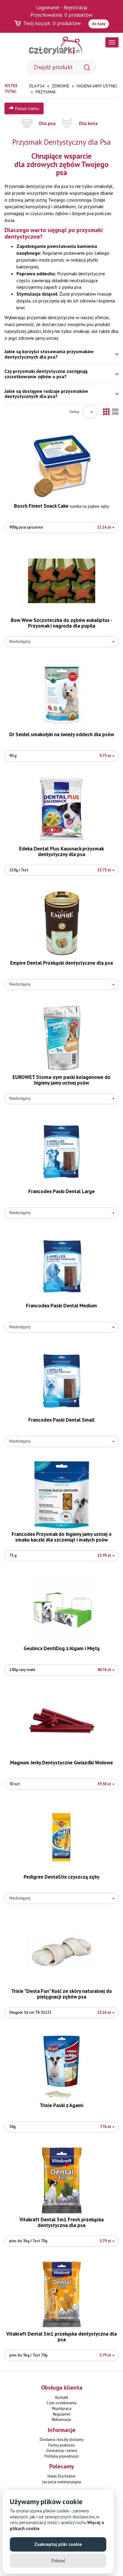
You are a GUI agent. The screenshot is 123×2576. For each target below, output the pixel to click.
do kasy (99, 24)
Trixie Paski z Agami (61, 2105)
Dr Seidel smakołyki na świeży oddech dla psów (62, 734)
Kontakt (62, 2397)
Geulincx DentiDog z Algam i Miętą (61, 1648)
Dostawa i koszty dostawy (62, 2440)
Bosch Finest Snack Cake (62, 506)
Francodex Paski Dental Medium (61, 1306)
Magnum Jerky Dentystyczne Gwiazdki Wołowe (61, 1763)
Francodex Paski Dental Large (61, 1191)
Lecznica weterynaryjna (62, 2482)
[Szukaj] (87, 67)
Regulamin (62, 2414)
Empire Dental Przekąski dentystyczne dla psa (61, 963)
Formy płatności (62, 2445)
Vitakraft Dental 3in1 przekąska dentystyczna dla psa (61, 2337)
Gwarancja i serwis (62, 2451)
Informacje (62, 2430)
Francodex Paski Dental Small (61, 1420)
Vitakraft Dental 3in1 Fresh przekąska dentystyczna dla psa (61, 2222)
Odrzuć (58, 2561)
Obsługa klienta (62, 2387)
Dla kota (88, 123)
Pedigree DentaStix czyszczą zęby (61, 1877)
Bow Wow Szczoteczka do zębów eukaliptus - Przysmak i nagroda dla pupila (61, 623)
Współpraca (61, 2409)
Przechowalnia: (61, 15)
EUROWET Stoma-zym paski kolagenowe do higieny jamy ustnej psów (61, 1080)
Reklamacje (61, 2420)
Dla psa (47, 123)
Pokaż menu (26, 108)
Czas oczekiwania (61, 2403)
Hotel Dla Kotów (61, 2476)
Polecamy (62, 2466)
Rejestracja (75, 7)
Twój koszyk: (52, 23)
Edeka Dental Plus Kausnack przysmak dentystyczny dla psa (61, 851)
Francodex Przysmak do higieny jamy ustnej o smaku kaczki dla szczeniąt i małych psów (62, 1537)
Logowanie (48, 7)
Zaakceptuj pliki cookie (58, 2544)
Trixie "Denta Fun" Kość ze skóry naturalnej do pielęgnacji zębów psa (61, 1994)
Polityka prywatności (62, 2456)
